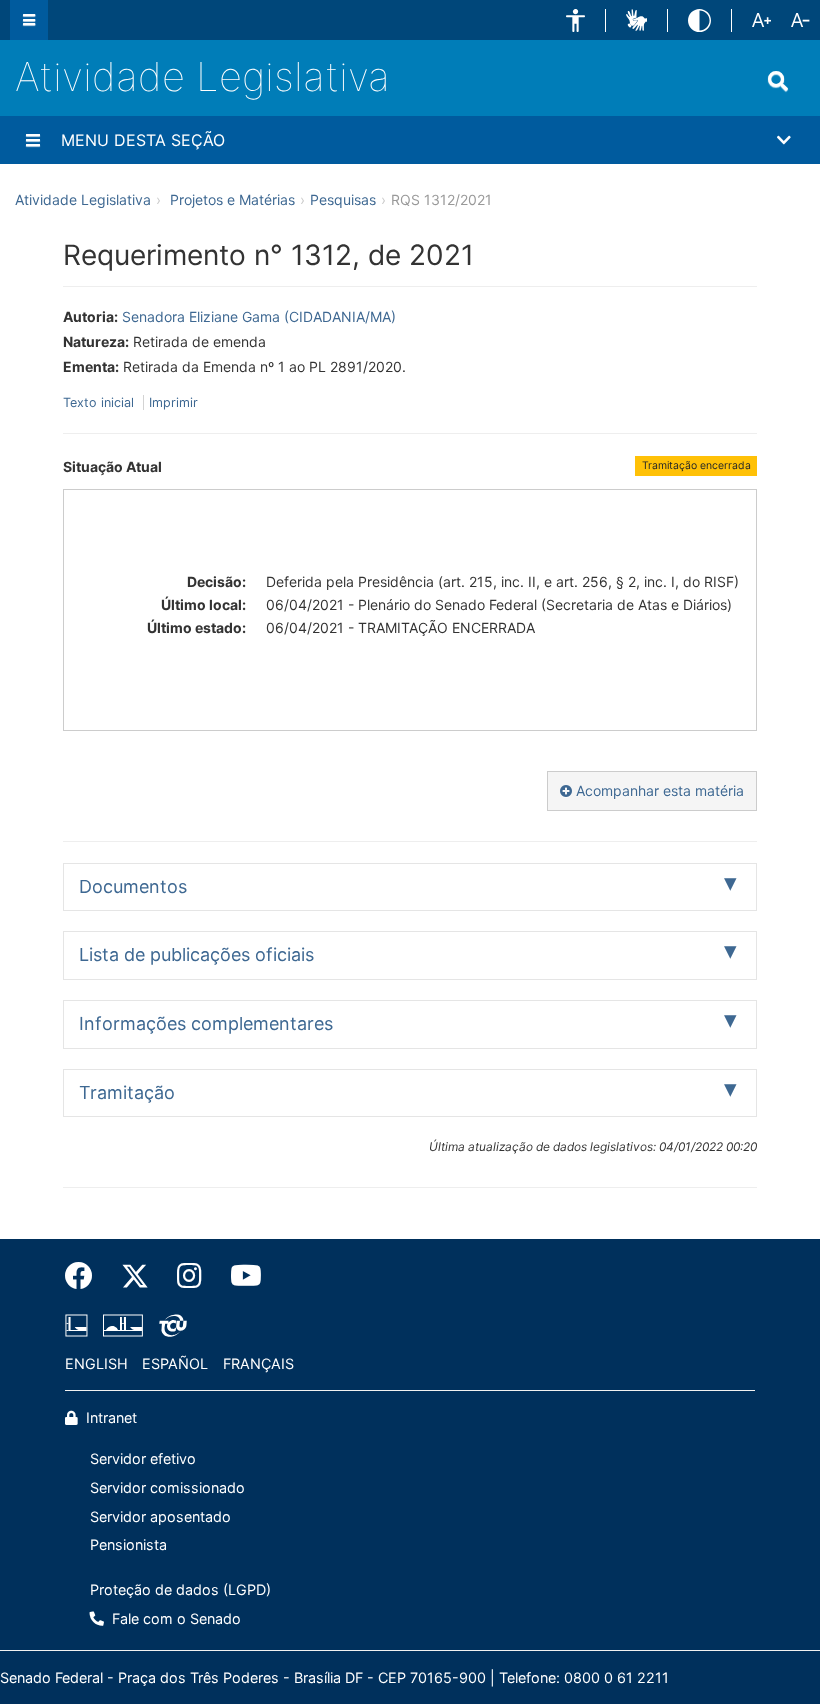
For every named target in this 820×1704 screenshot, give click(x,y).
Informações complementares (206, 1023)
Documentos (133, 886)
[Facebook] (86, 1276)
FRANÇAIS (258, 1363)
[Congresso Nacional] (123, 1325)
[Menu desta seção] (33, 140)
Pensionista (128, 1544)
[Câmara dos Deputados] (80, 1325)
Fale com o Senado (174, 1618)
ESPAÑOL (175, 1363)
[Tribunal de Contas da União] (169, 1325)
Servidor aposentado (160, 1516)
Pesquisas (343, 199)
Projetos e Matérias (232, 199)
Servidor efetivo (143, 1458)
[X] (135, 1276)
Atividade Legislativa (202, 76)
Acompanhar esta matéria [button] (658, 790)
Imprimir (173, 402)
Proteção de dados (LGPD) (180, 1589)
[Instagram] (189, 1276)
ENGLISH (96, 1363)
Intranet (109, 1417)
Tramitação (127, 1092)
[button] (575, 20)
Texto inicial (100, 402)
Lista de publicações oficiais (196, 954)
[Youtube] (239, 1276)
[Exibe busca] (778, 81)
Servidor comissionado (167, 1487)
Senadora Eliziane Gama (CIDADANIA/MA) (259, 316)
